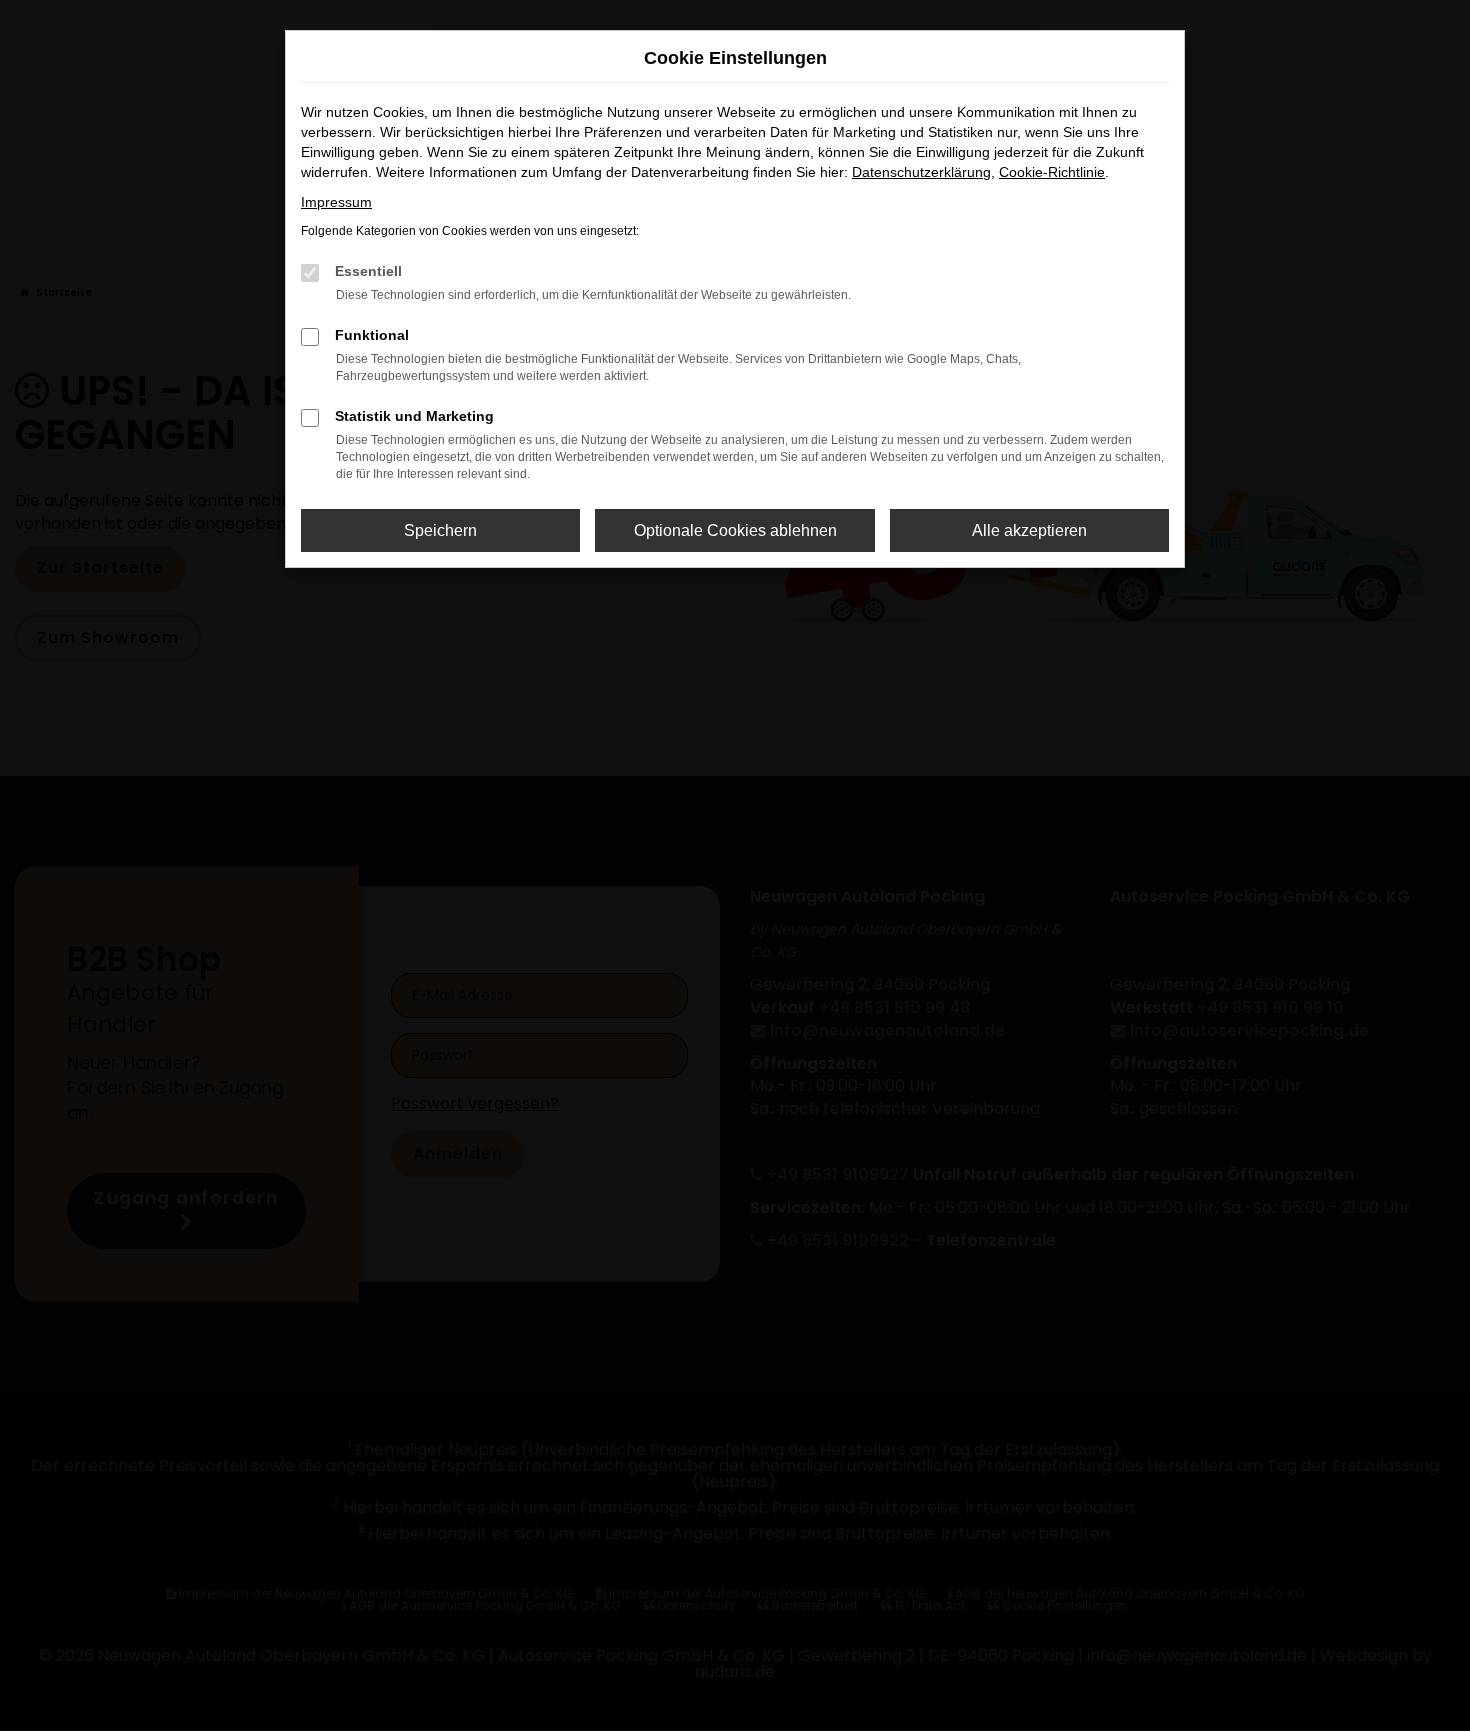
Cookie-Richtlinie (1052, 172)
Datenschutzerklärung (921, 172)
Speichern (440, 530)
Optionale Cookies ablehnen (735, 530)
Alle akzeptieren (1029, 530)
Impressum (336, 202)
